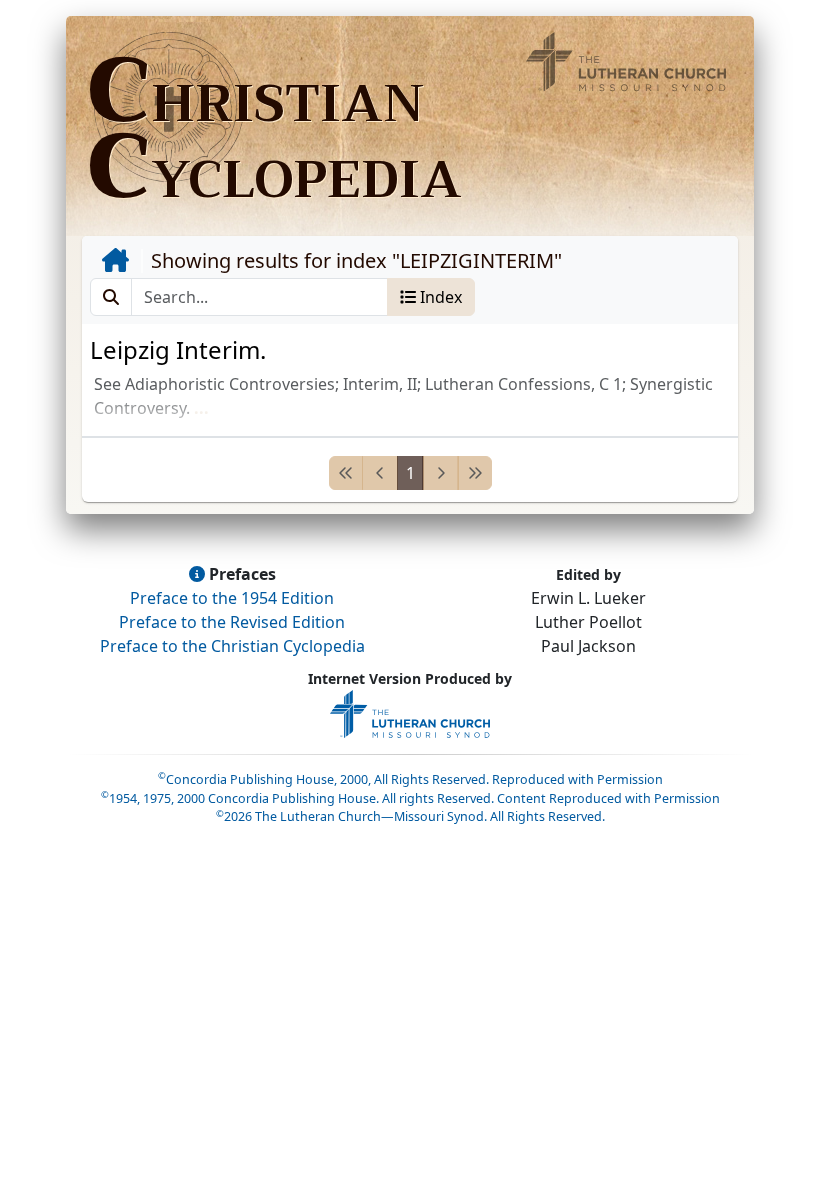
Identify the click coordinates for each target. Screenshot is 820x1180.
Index (439, 297)
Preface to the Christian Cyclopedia (232, 646)
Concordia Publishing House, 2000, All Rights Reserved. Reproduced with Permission (410, 779)
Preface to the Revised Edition (232, 622)
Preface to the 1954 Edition (232, 598)
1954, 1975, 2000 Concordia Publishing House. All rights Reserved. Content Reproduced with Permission (410, 798)
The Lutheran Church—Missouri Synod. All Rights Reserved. (410, 816)
